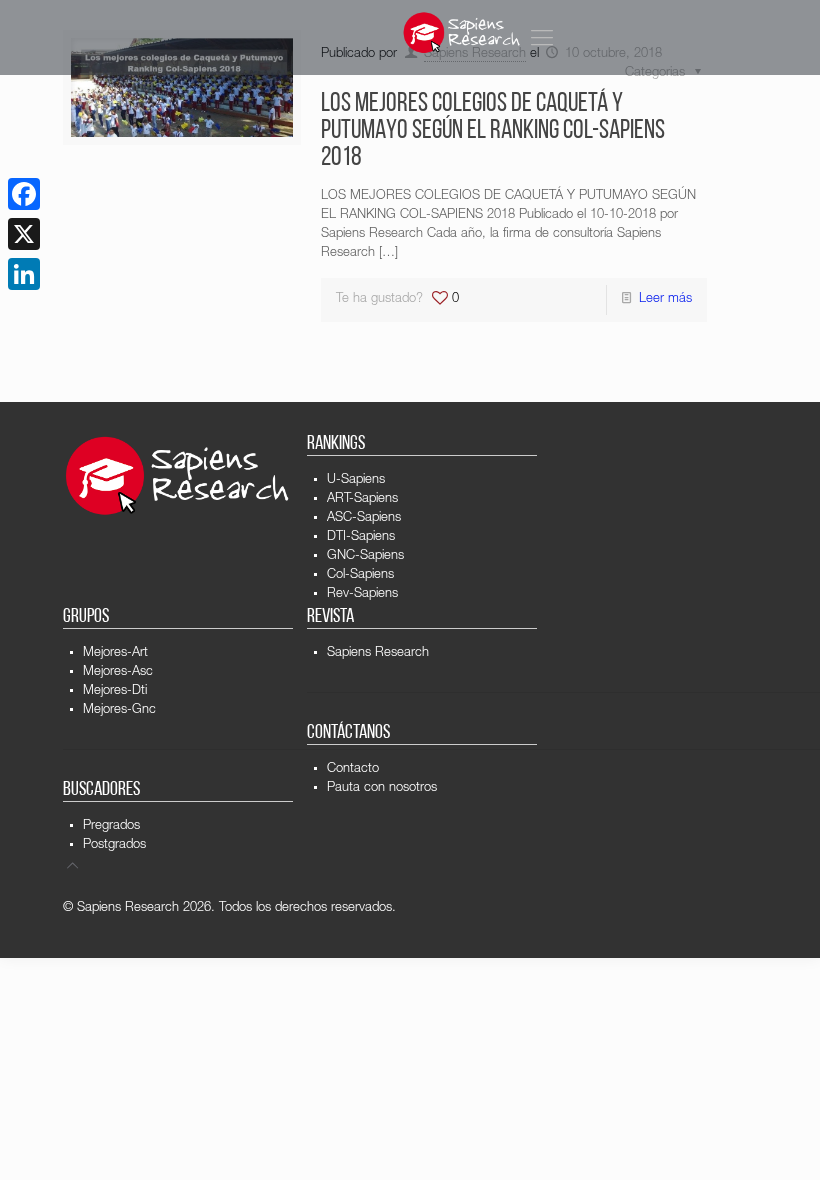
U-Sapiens (356, 480)
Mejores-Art (115, 653)
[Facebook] (24, 194)
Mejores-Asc (118, 672)
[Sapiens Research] (462, 32)
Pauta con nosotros (382, 788)
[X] (24, 234)
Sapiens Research (378, 653)
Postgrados (114, 845)
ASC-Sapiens (364, 518)
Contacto (353, 769)
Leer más (665, 299)
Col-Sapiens (360, 575)
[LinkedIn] (24, 274)
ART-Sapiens (362, 499)
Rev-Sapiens (362, 594)
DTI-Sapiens (361, 537)
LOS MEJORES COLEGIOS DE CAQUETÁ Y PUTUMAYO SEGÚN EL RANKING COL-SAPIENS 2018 (493, 131)
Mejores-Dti (115, 691)
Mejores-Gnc (119, 710)
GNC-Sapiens (365, 556)
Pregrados (111, 826)
